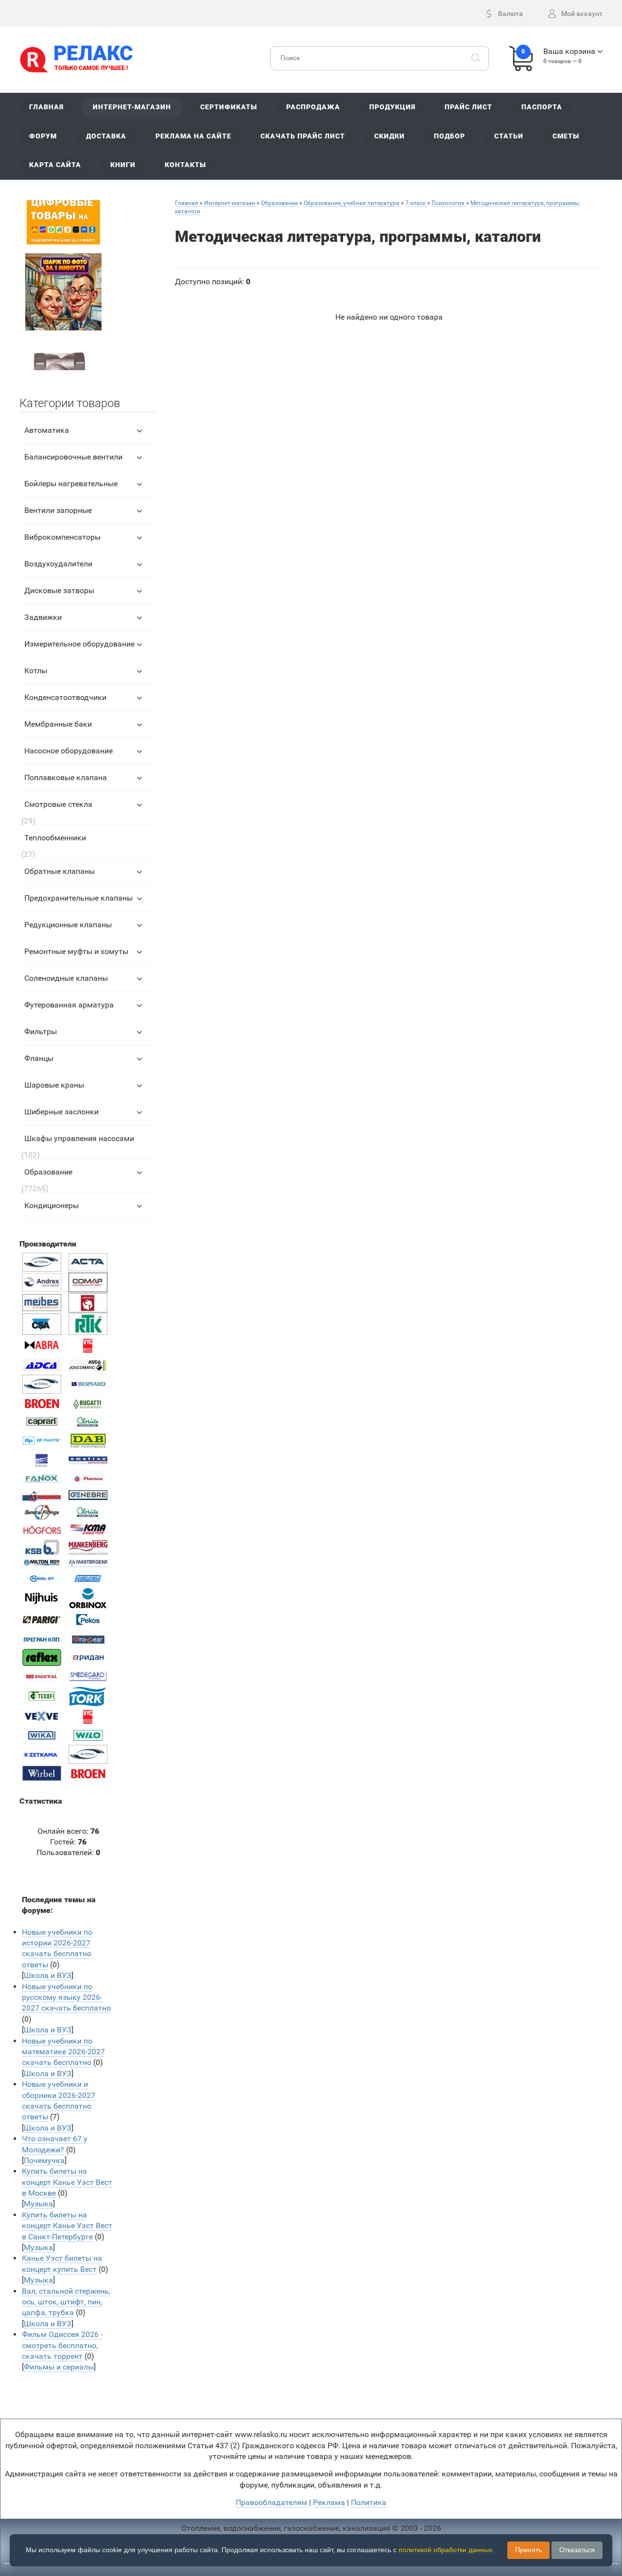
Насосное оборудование (69, 751)
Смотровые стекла (58, 804)
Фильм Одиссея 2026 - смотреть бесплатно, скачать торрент (62, 2345)
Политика (369, 2502)
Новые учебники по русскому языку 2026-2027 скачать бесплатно (66, 1997)
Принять (528, 2550)
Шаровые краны (54, 1085)
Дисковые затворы (59, 590)
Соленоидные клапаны (66, 978)
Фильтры (41, 1032)
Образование (48, 1172)
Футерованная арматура (69, 1005)
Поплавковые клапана (66, 777)
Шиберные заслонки (61, 1112)
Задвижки (43, 617)
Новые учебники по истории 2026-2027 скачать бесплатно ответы (57, 1948)
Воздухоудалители (58, 564)
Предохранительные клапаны (78, 898)
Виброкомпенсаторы (62, 537)
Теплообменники (55, 838)
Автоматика (47, 430)
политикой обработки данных (445, 2550)
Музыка (38, 2204)
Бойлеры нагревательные (71, 484)
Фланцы (39, 1058)
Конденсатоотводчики (65, 697)
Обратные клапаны (60, 871)
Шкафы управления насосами (79, 1138)
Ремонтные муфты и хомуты (76, 951)
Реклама (329, 2502)
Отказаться (577, 2550)
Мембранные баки (58, 724)
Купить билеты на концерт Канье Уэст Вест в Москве (67, 2182)
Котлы (36, 671)
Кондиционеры (52, 1205)
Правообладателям (271, 2502)
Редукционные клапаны (68, 925)
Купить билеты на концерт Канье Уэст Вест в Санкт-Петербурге (67, 2226)
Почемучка (44, 2160)
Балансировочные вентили (73, 457)
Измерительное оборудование (79, 644)
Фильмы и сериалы (59, 2367)
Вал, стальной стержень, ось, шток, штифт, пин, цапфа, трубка (66, 2302)
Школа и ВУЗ (48, 1975)
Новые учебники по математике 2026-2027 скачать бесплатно (63, 2052)
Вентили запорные (58, 510)
